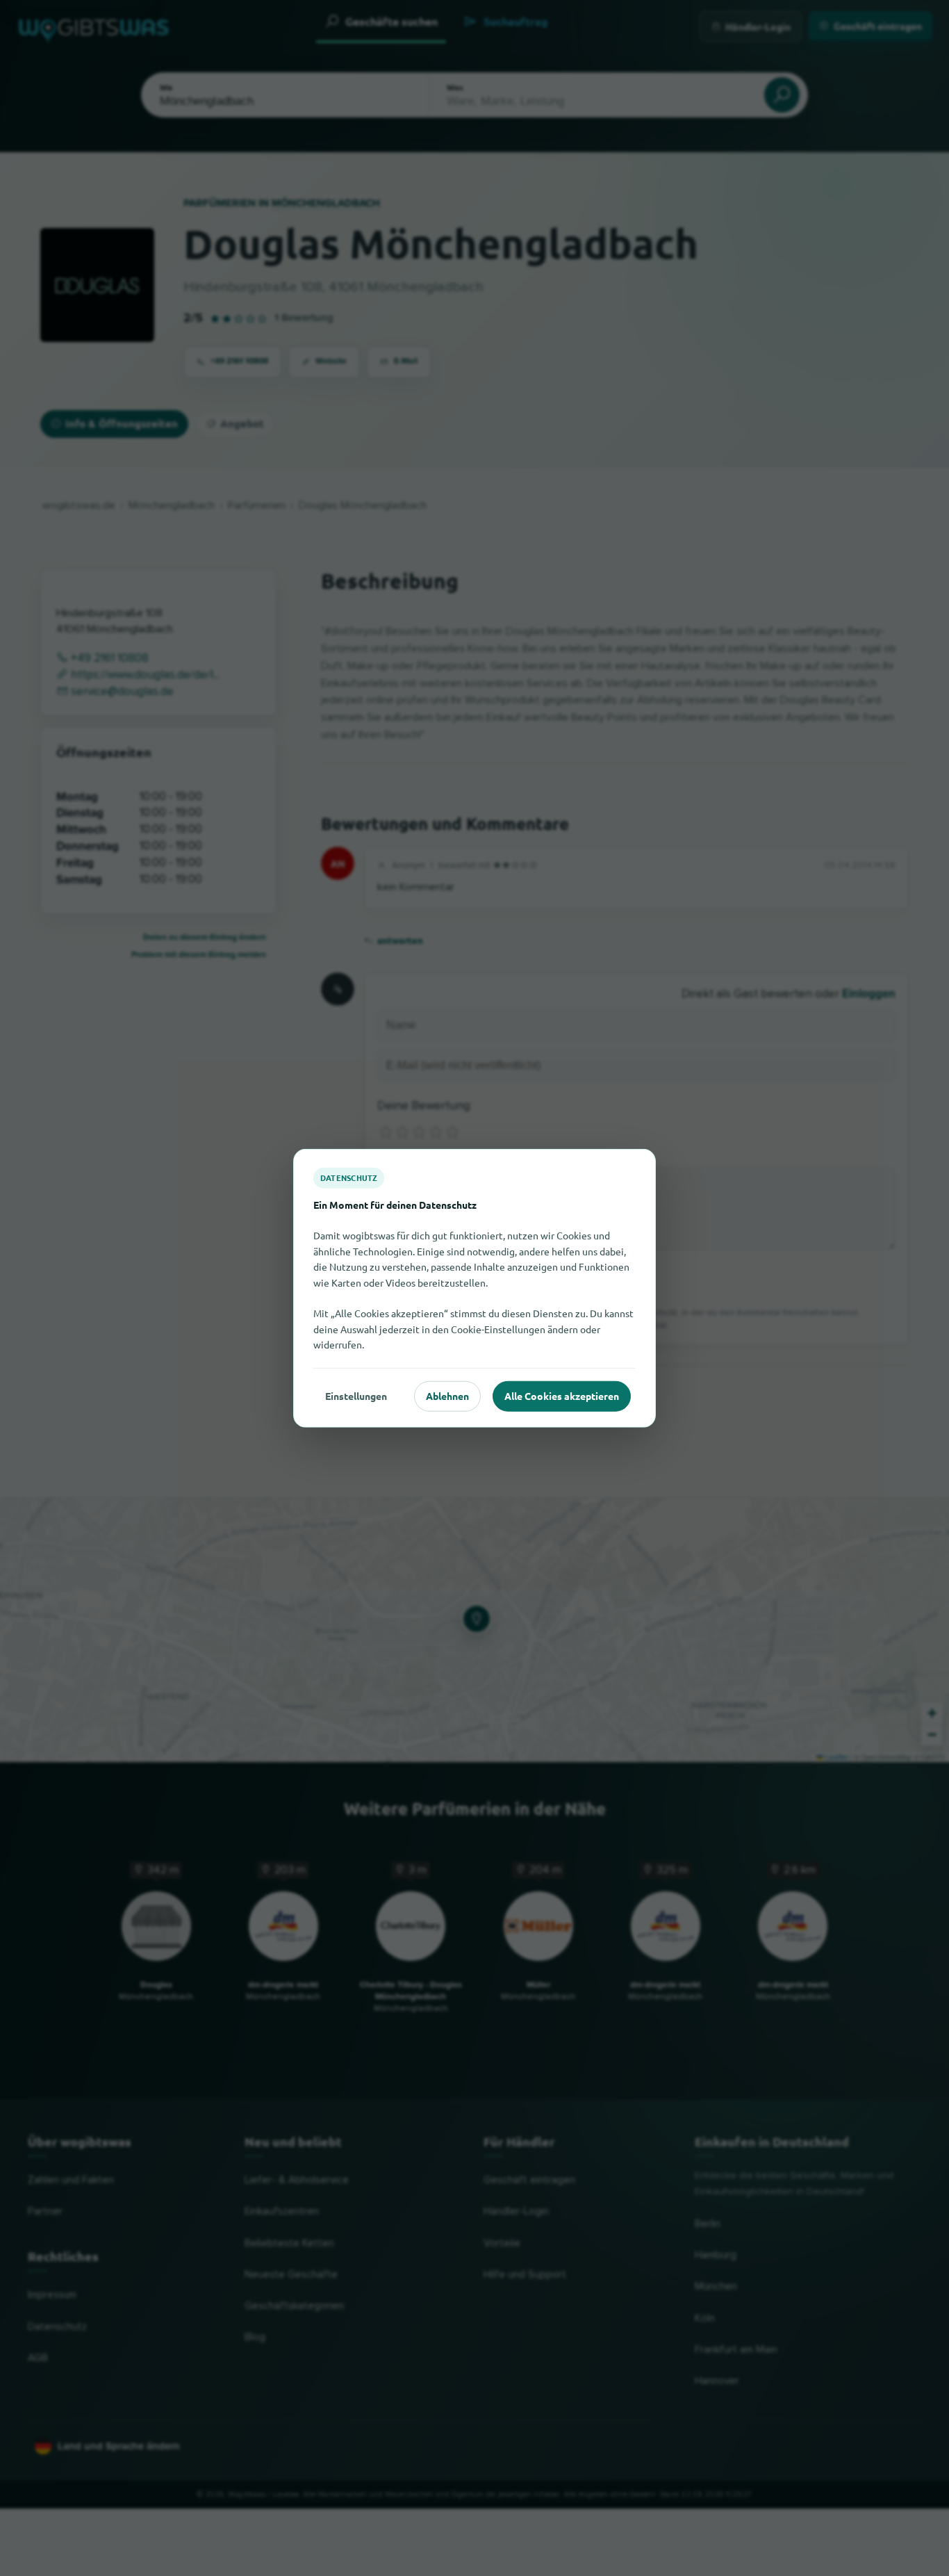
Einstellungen (356, 1396)
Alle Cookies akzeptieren (562, 1396)
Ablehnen (447, 1396)
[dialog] (474, 1288)
